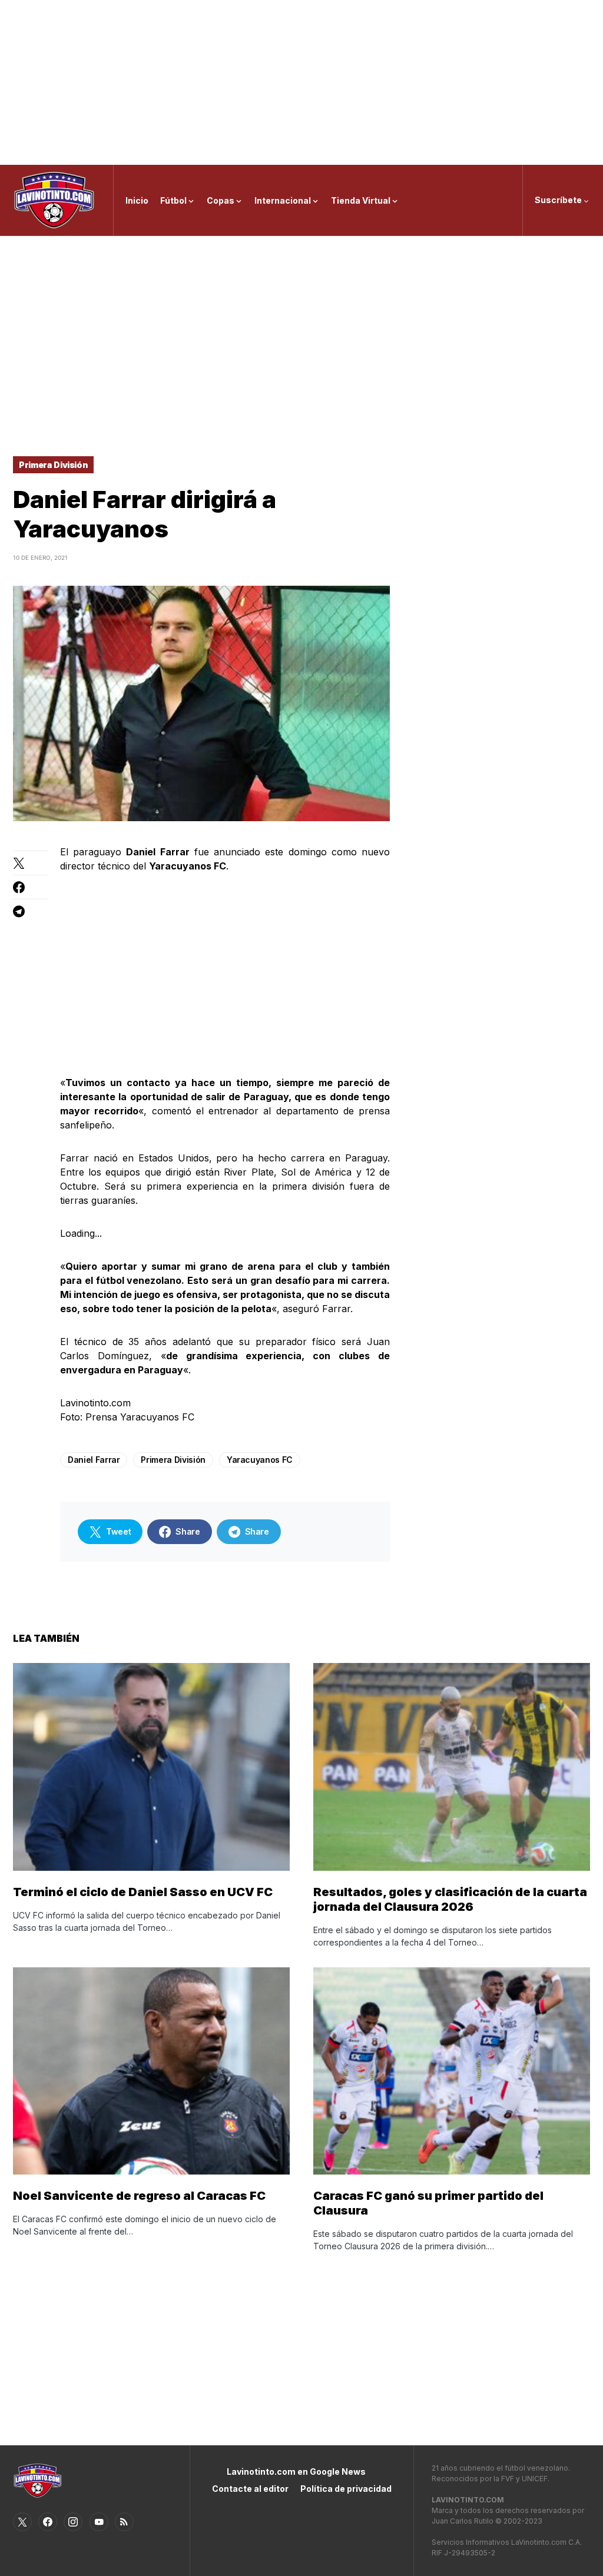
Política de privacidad (346, 2489)
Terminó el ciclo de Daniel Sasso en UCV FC (143, 1892)
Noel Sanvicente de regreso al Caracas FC (139, 2196)
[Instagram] (73, 2522)
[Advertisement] (301, 82)
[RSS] (124, 2522)
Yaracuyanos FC (260, 1460)
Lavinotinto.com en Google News (296, 2472)
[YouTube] (99, 2522)
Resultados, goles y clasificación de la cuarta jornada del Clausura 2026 (450, 1899)
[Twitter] (22, 2522)
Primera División (53, 465)
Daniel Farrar (94, 1460)
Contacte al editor (250, 2489)
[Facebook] (48, 2522)
